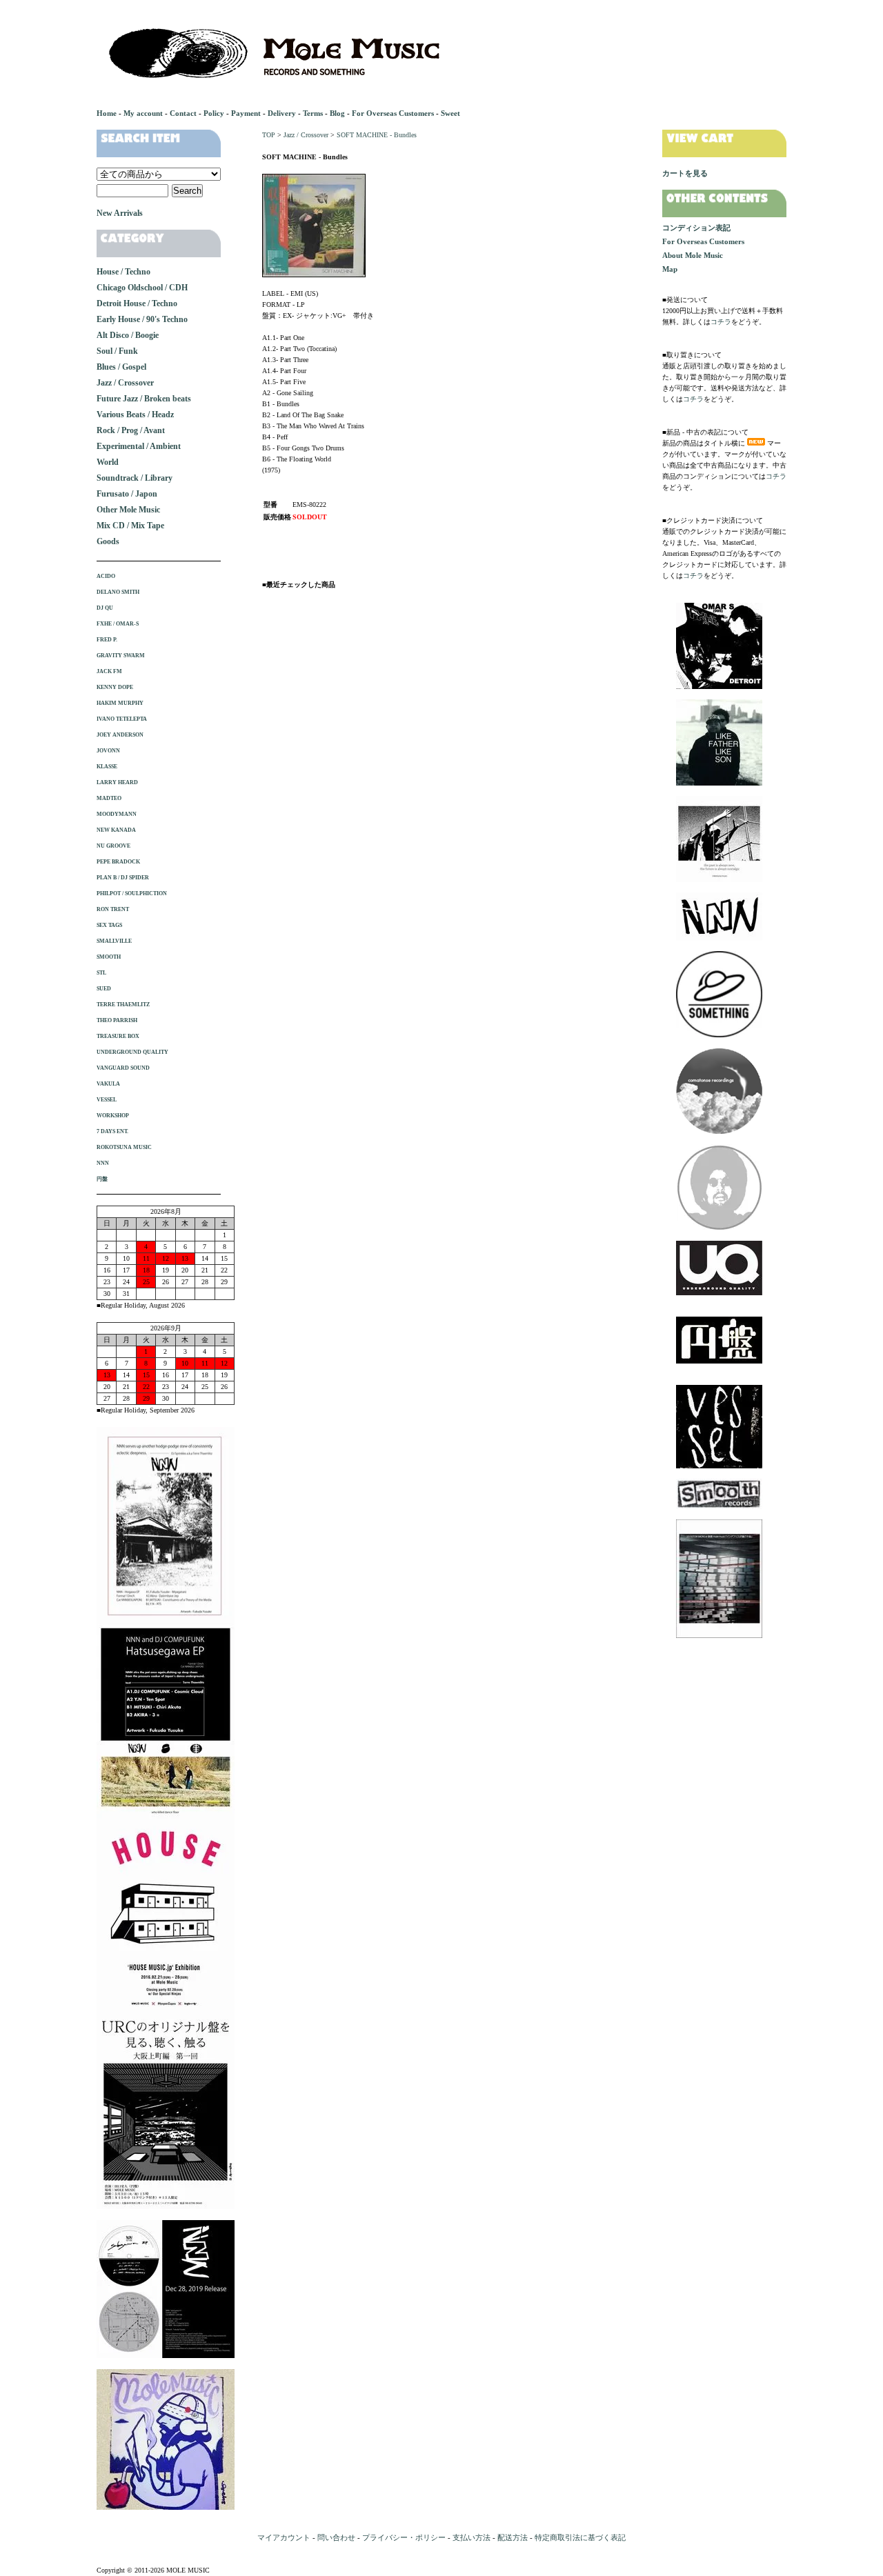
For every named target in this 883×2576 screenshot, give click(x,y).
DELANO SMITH (118, 592)
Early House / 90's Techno (142, 319)
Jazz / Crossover (306, 135)
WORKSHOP (113, 1116)
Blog (337, 113)
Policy (214, 113)
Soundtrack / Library (135, 478)
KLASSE (107, 767)
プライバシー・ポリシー (404, 2537)
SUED (104, 989)
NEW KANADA (116, 830)
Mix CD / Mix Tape (130, 526)
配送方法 (513, 2537)
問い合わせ (336, 2537)
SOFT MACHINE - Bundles (377, 135)
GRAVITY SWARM (121, 656)
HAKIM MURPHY (120, 703)
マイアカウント (284, 2537)
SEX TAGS (109, 925)
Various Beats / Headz (135, 415)
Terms (313, 113)
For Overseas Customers (393, 113)
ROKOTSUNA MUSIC (124, 1147)
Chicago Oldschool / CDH (142, 288)
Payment (246, 113)
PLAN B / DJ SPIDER (123, 878)
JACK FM (109, 671)
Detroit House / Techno (137, 303)
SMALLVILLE (114, 941)
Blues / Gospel (121, 367)
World (108, 462)
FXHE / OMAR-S (118, 624)
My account (143, 113)
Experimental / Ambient (139, 446)
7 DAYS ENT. (112, 1131)
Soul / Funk (117, 351)
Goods (108, 541)
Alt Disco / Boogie (128, 335)
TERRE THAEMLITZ (123, 1005)
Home (107, 113)
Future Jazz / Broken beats (144, 399)
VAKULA (108, 1084)
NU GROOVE (113, 846)
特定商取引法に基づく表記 (580, 2537)
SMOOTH (109, 957)
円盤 (102, 1179)
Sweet (450, 113)
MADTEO (109, 798)
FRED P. (107, 640)
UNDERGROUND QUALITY (132, 1052)
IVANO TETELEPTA (122, 719)
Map (670, 269)
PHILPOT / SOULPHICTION (132, 893)
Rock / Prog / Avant (131, 430)
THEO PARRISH (117, 1020)
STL (101, 973)
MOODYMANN (117, 814)
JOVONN (108, 751)
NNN (103, 1163)
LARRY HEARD (117, 782)
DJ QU (105, 608)
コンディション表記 (696, 228)
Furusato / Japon (127, 494)
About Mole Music (693, 255)
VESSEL (107, 1100)
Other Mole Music (128, 510)
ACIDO (106, 576)
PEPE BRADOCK (118, 862)
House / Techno (123, 272)
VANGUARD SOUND (123, 1068)
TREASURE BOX (118, 1036)
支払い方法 (472, 2537)
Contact (183, 113)
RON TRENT (113, 909)
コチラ (721, 322)
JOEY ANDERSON (120, 735)
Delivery (282, 113)
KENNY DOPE (115, 687)
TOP (269, 135)
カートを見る (685, 173)
